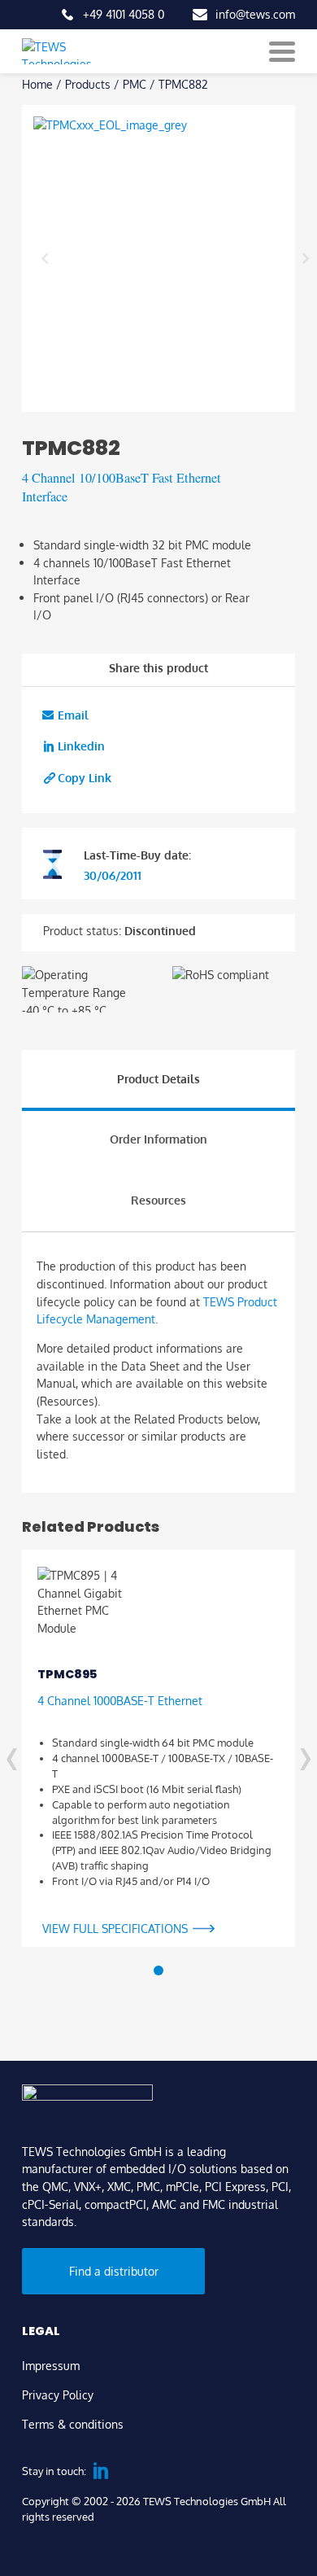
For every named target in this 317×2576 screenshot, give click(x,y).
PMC (135, 84)
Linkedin (81, 746)
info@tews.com (255, 14)
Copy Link (85, 777)
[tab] (158, 1970)
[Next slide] (305, 258)
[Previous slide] (45, 258)
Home (37, 84)
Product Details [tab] (158, 1078)
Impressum (51, 2365)
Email (73, 715)
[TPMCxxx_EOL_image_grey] (175, 258)
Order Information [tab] (158, 1139)
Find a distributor (114, 2271)
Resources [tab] (158, 1200)
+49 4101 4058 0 (124, 14)
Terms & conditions (73, 2424)
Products (88, 84)
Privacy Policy (58, 2394)
